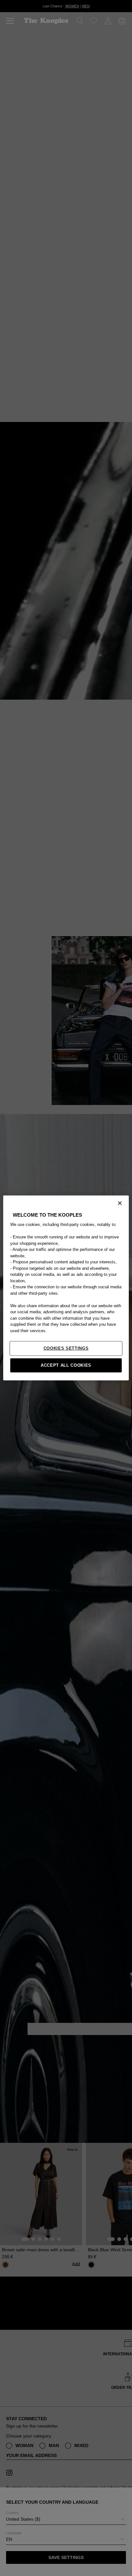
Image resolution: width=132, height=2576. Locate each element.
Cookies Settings (66, 1348)
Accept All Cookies (66, 1365)
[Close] (120, 1203)
